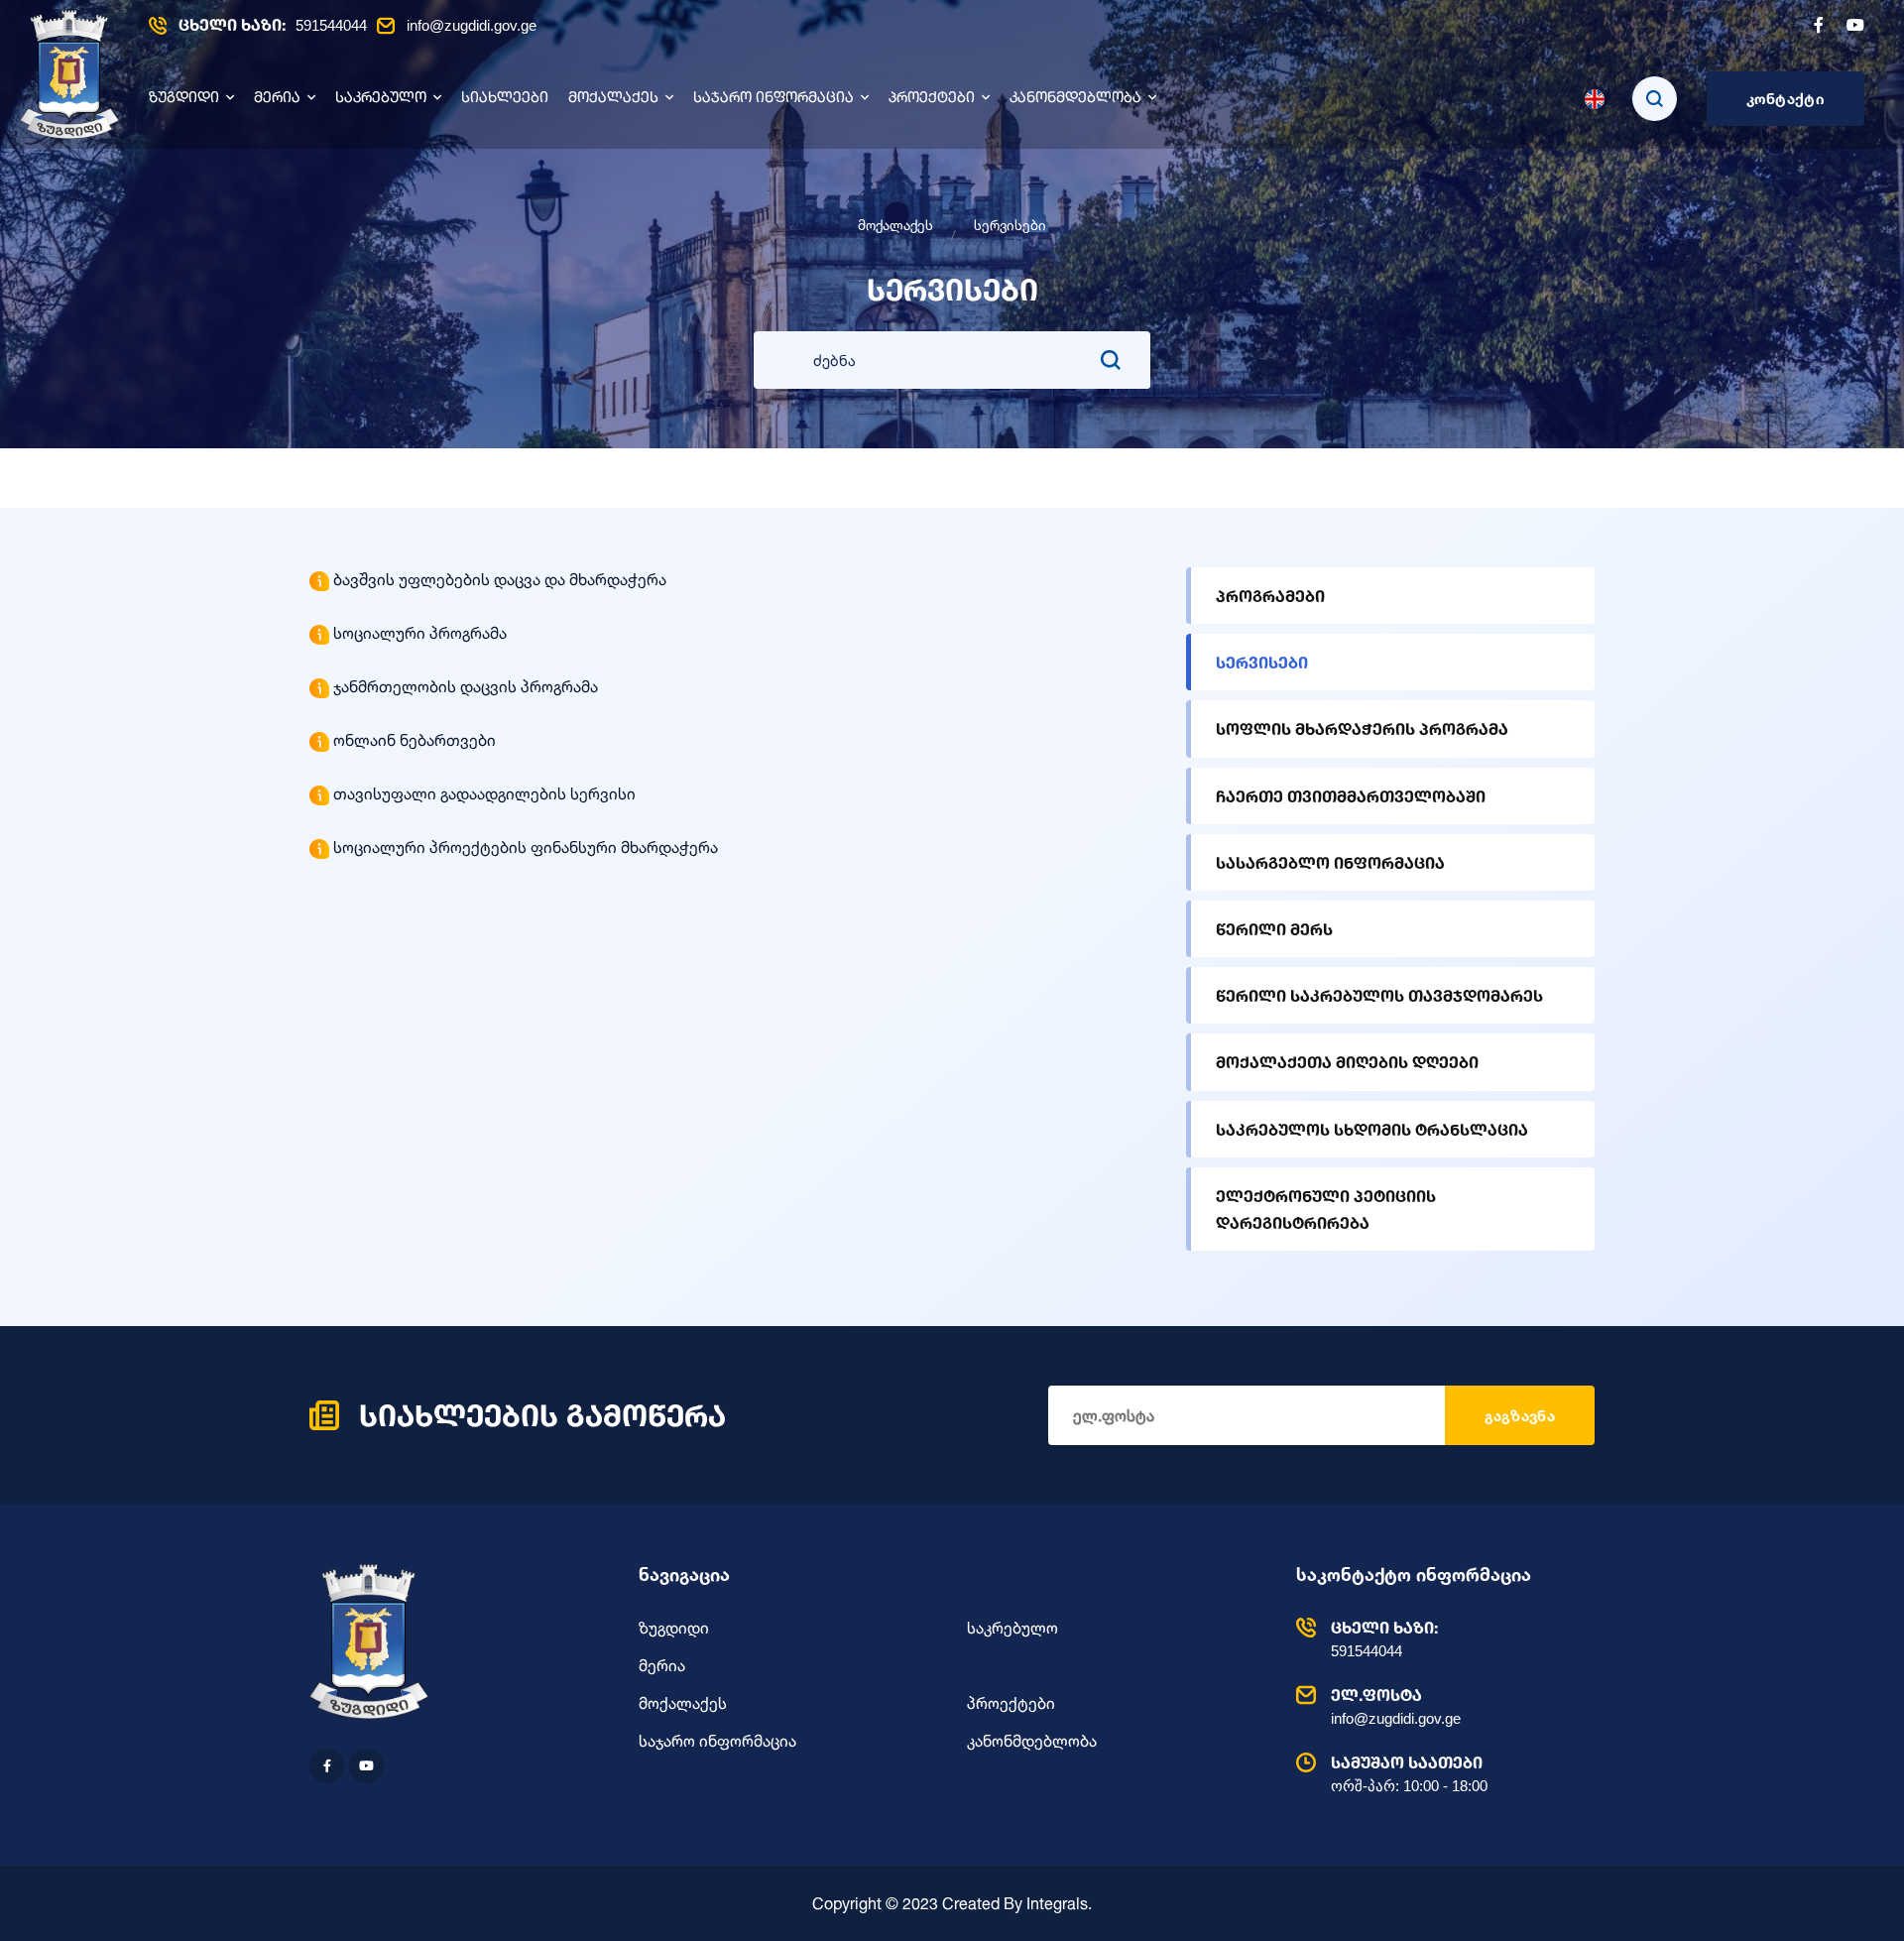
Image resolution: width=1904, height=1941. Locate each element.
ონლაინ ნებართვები (415, 740)
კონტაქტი (1785, 99)
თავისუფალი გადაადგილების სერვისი (484, 793)
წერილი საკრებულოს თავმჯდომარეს (1379, 995)
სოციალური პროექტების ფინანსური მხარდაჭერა (526, 847)
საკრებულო (381, 99)
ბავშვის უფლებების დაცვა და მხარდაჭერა (500, 579)
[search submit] (1111, 360)
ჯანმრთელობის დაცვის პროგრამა (466, 686)
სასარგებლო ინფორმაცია (1330, 862)
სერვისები (1262, 662)
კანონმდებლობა (1075, 99)
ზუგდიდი (184, 99)
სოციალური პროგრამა (420, 633)
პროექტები (932, 99)
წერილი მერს (1274, 929)
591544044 (273, 25)
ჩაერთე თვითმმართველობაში (1351, 796)
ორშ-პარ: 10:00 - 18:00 (1409, 1773)
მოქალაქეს (613, 99)
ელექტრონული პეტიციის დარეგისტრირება (1326, 1209)
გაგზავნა (1520, 1416)
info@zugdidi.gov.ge (472, 25)
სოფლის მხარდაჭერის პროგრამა (1362, 728)
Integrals (1057, 1903)
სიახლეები (505, 99)
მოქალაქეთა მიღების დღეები (1347, 1062)
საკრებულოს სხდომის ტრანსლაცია (1372, 1129)
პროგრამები (1270, 596)
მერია (277, 99)
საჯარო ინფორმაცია (773, 99)
